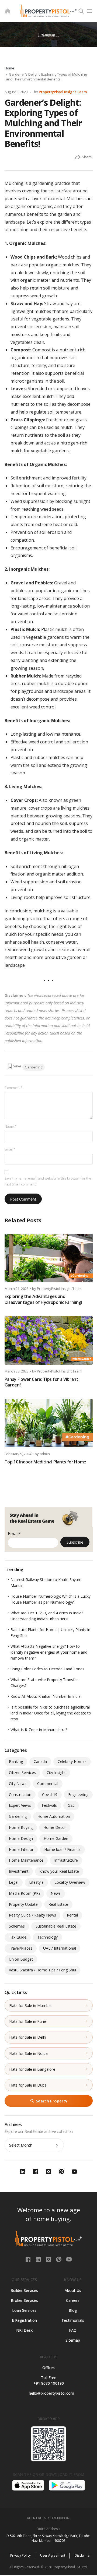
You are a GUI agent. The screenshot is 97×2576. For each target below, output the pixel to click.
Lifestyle (36, 1882)
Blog (73, 2310)
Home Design (21, 1838)
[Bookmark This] (14, 1066)
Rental (72, 1915)
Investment (19, 1871)
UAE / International (60, 1948)
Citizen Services (22, 1772)
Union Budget (21, 1959)
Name (11, 1126)
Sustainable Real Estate (56, 1926)
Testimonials (73, 2320)
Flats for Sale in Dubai (28, 2085)
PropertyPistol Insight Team (63, 92)
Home (9, 68)
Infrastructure (66, 1860)
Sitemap (73, 2340)
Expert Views (20, 1805)
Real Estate (58, 1904)
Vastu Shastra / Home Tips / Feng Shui (42, 1970)
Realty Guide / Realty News (32, 1915)
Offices (48, 2368)
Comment (13, 1088)
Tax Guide (18, 1937)
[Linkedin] (39, 2259)
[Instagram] (49, 2259)
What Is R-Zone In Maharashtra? (39, 1730)
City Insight (56, 1772)
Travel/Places (21, 1948)
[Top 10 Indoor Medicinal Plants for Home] (49, 1423)
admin (45, 1454)
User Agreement (53, 2555)
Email (10, 1149)
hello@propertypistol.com (49, 2393)
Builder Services (24, 2290)
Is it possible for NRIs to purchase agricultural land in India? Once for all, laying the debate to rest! (51, 1713)
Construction (20, 1795)
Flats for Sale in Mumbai (30, 2005)
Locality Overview (70, 1882)
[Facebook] (29, 2259)
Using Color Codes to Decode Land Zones (47, 1669)
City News (18, 1783)
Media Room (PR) (24, 1893)
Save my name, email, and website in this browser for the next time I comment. (48, 1181)
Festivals (49, 1805)
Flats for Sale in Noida (28, 2053)
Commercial (48, 1783)
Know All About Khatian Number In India (46, 1696)
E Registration (24, 2320)
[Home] (8, 11)
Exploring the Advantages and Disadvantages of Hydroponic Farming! (43, 1299)
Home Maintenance (26, 1860)
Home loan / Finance (62, 1849)
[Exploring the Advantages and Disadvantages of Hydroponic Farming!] (49, 1258)
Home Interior (21, 1849)
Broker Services (24, 2300)
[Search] (81, 11)
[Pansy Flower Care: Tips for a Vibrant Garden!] (49, 1340)
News (56, 1893)
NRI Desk (24, 2330)
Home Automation (54, 1816)
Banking (16, 1761)
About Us (73, 2290)
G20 (71, 1805)
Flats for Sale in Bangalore (32, 2069)
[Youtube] (69, 2259)
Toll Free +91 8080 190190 (49, 2380)
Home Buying (21, 1827)
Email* (14, 1534)
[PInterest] (59, 2259)
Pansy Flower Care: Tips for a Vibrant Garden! (41, 1382)
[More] (77, 157)
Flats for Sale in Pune (28, 2021)
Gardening (34, 1067)
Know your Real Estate (59, 1871)
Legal (14, 1882)
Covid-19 (50, 1795)
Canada (40, 1761)
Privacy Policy (20, 2555)
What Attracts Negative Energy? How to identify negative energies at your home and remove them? (49, 1652)
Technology (47, 1937)
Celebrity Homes (72, 1761)
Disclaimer (83, 2555)
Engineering (78, 1795)
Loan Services (24, 2310)
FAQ (73, 2330)
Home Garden (56, 1838)
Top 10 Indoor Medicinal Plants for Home (46, 1462)
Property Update (23, 1904)
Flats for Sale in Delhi (28, 2037)
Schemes (17, 1926)
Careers (73, 2300)
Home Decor (55, 1827)
